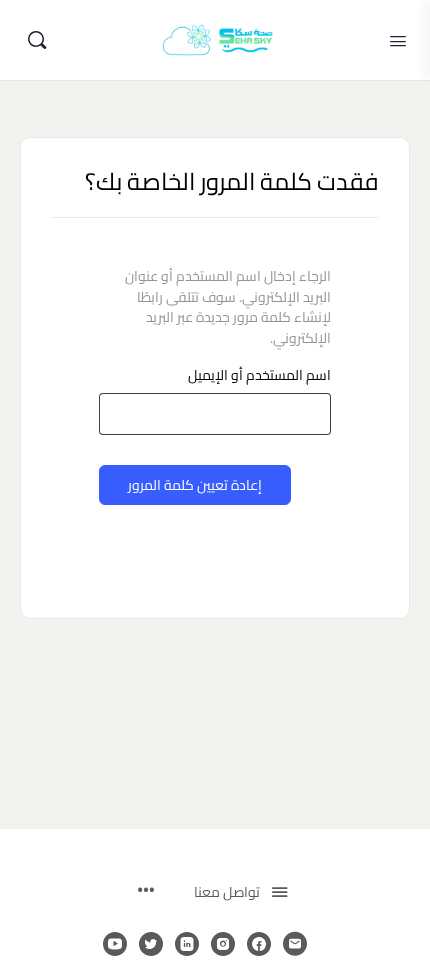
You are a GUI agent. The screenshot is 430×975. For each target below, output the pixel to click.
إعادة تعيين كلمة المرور (195, 485)
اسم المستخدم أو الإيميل (259, 375)
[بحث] (37, 40)
